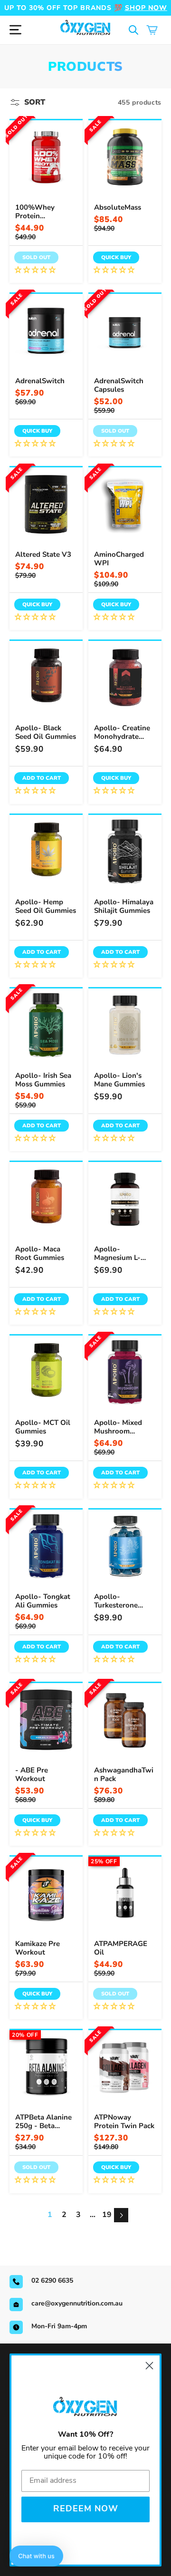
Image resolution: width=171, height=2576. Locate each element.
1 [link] (50, 2215)
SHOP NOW (146, 8)
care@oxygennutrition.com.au (77, 2303)
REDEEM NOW (86, 2509)
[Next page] (121, 2215)
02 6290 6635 (52, 2281)
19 (107, 2215)
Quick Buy (116, 257)
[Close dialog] (149, 2366)
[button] (134, 30)
